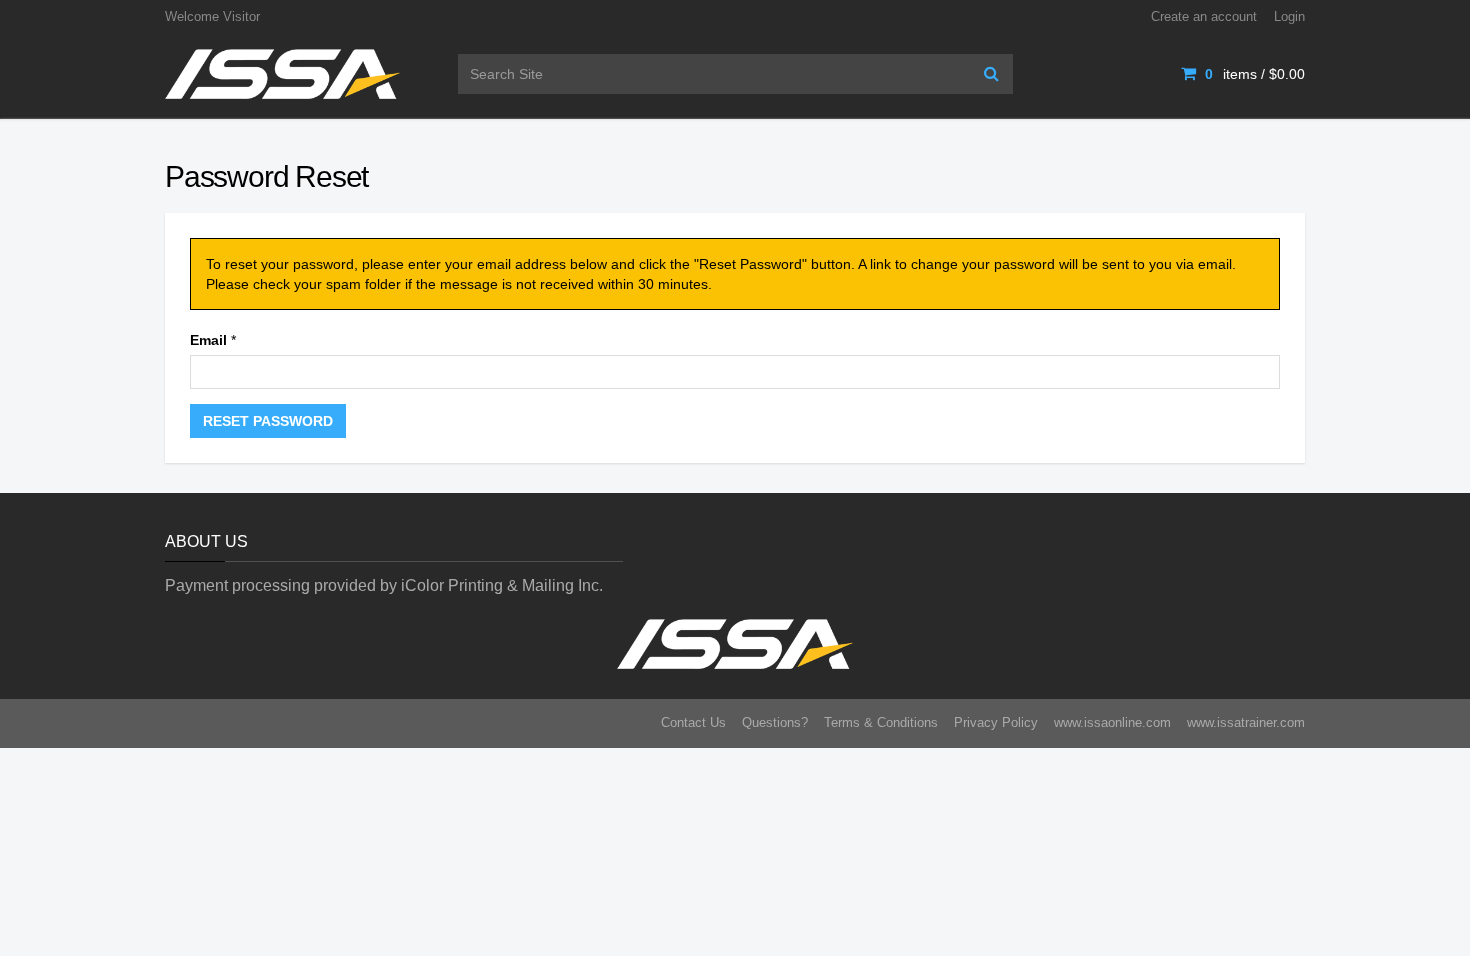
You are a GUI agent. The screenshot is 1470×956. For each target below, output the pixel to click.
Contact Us (693, 722)
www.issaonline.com (1112, 722)
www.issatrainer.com (1246, 722)
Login (1289, 16)
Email (208, 340)
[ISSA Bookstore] (282, 73)
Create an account (1204, 16)
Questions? (775, 722)
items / (1255, 74)
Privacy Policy (996, 722)
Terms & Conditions (881, 722)
